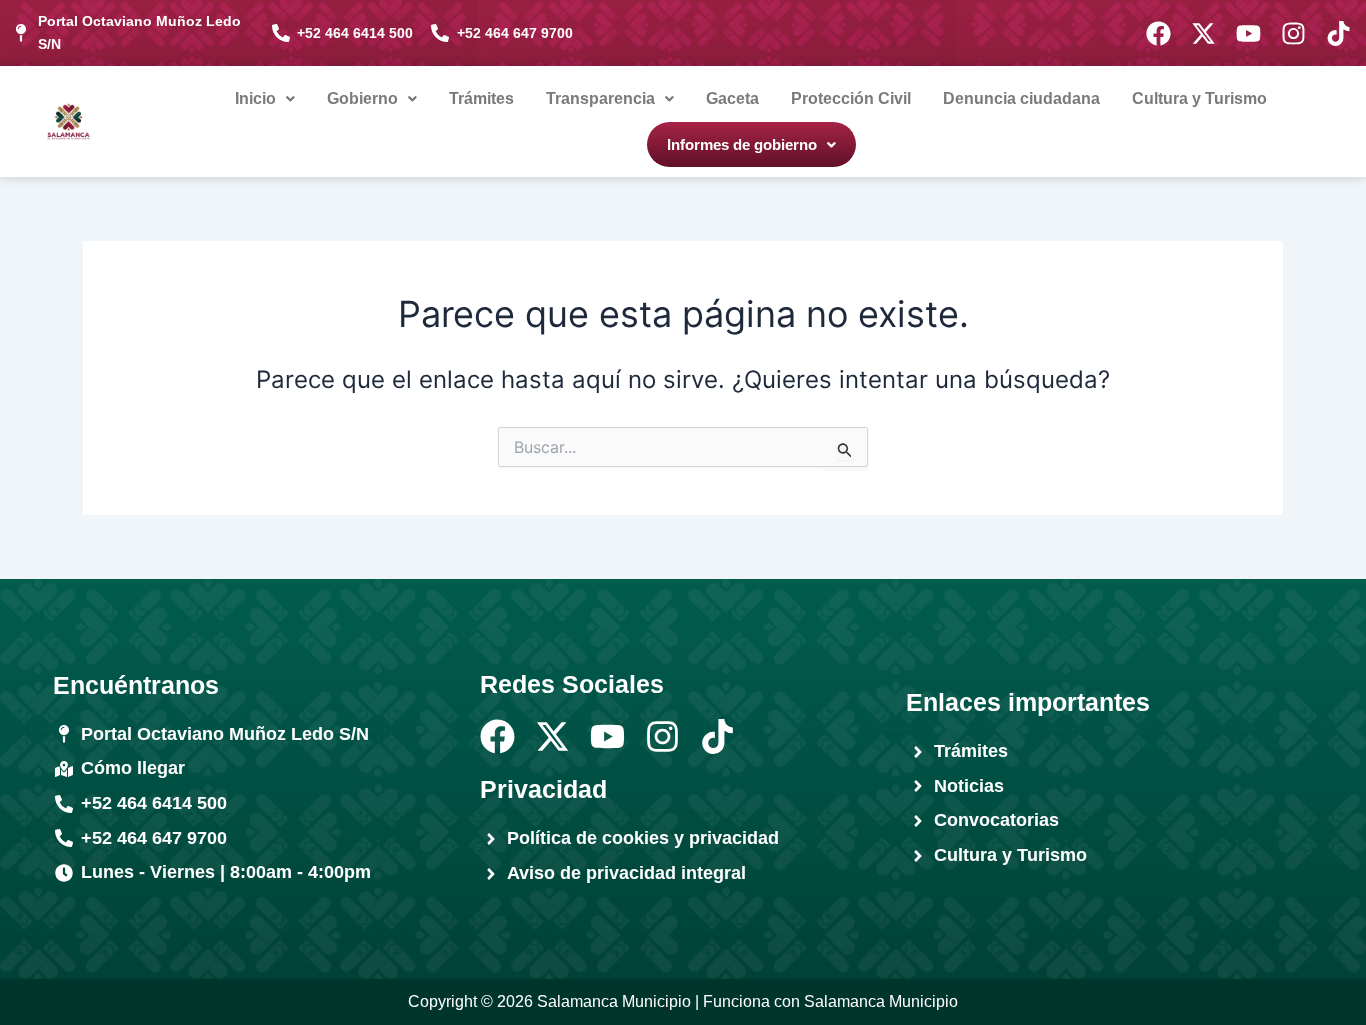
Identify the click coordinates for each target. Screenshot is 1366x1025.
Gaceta (732, 98)
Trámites (481, 98)
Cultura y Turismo (1199, 98)
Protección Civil (851, 98)
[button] (265, 99)
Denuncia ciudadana (1021, 98)
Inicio (255, 98)
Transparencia (600, 98)
